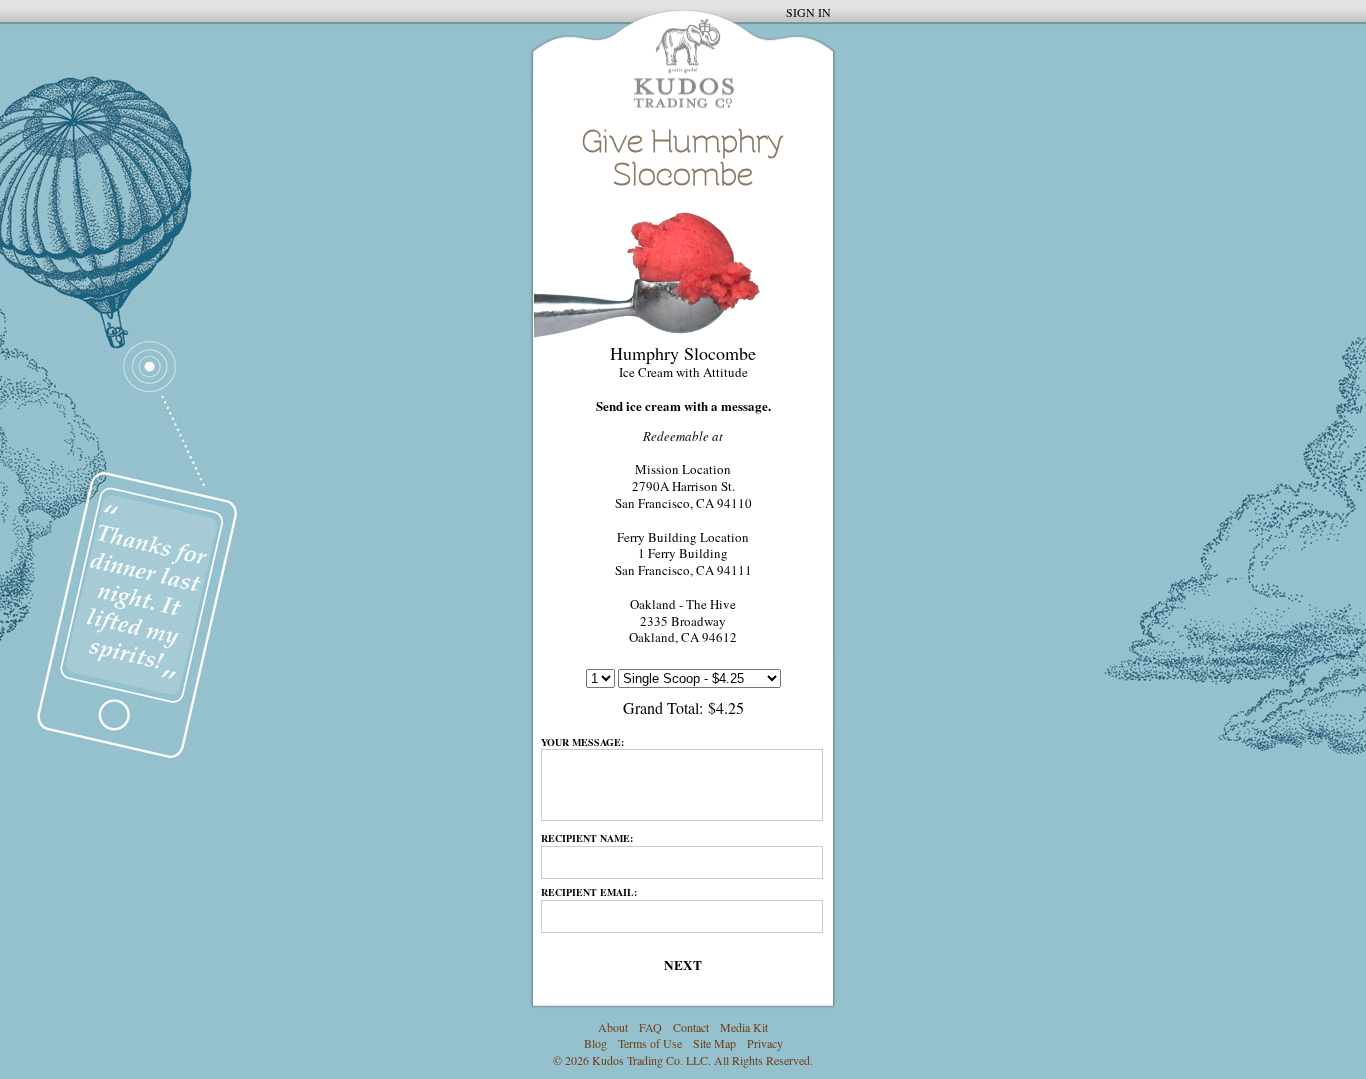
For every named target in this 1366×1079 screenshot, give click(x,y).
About (613, 1027)
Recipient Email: (589, 892)
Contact (691, 1027)
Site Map (714, 1043)
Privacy (765, 1043)
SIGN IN (808, 12)
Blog (595, 1043)
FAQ (650, 1027)
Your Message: (582, 742)
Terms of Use (650, 1043)
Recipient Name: (587, 838)
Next (683, 965)
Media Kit (744, 1027)
